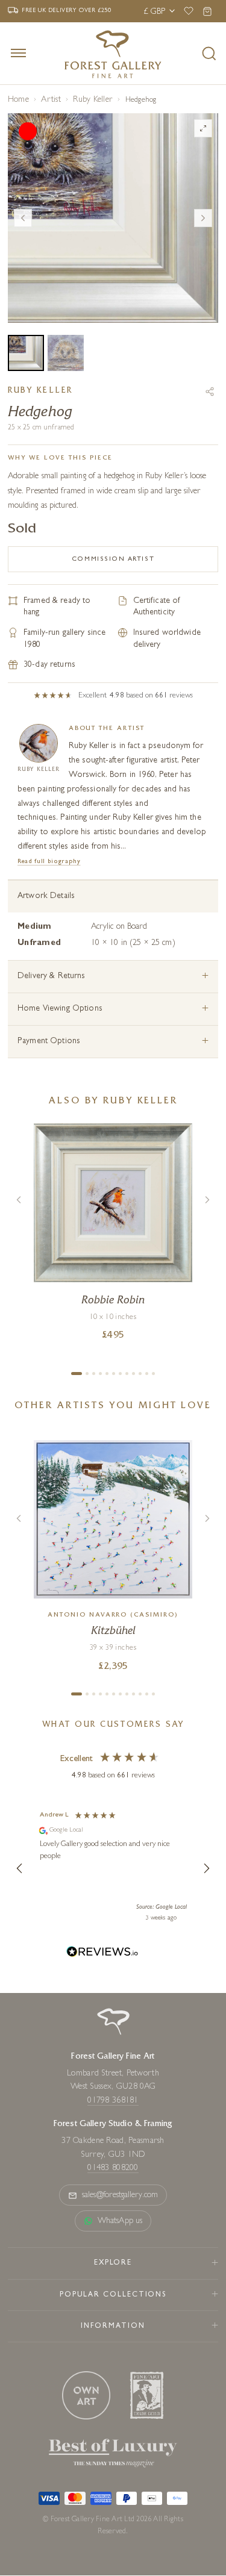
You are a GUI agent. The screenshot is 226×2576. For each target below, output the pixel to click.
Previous (23, 218)
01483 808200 (113, 2168)
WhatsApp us (120, 2221)
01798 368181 (113, 2101)
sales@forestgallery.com (120, 2195)
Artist (51, 100)
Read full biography (49, 862)
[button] (20, 1868)
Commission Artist (113, 559)
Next (203, 218)
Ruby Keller (93, 100)
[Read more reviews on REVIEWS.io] (102, 1954)
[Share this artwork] (210, 391)
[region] (113, 1868)
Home (18, 100)
